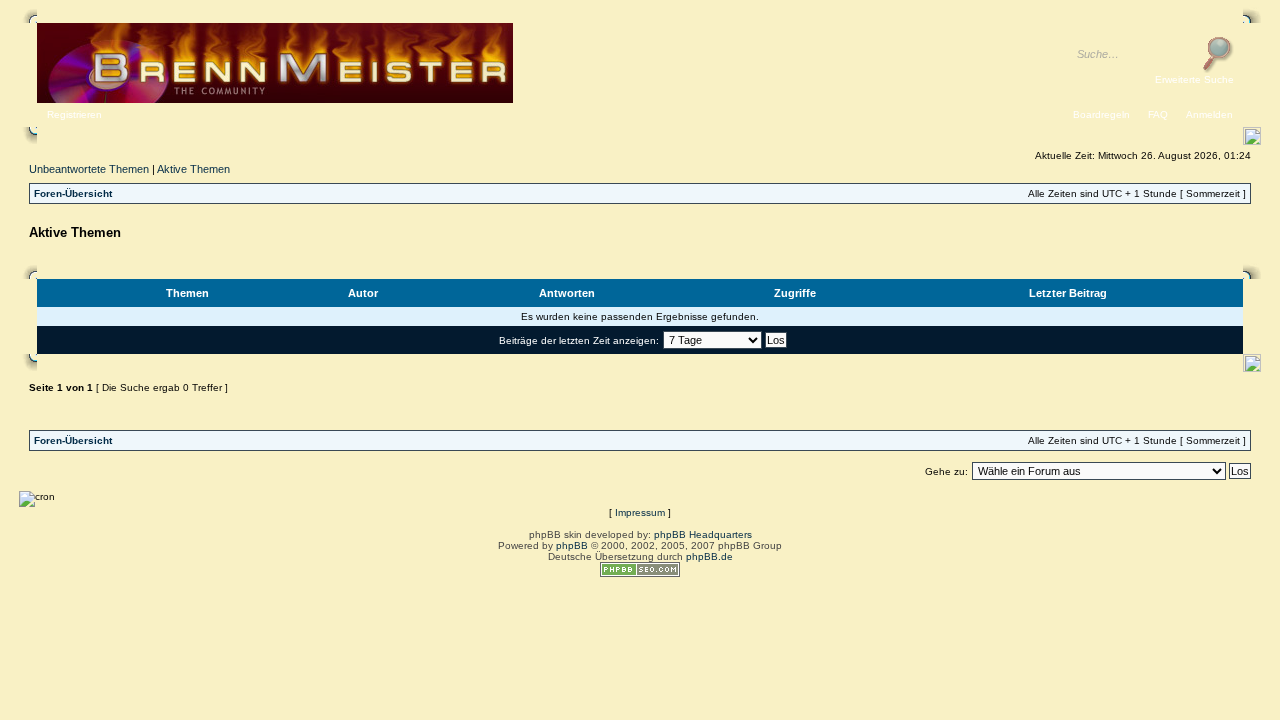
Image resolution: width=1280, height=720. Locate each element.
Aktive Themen (193, 169)
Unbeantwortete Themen (89, 169)
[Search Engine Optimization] (640, 573)
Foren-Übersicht (73, 193)
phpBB (572, 545)
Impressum (640, 512)
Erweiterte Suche (1194, 79)
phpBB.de (709, 556)
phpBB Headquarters (703, 534)
